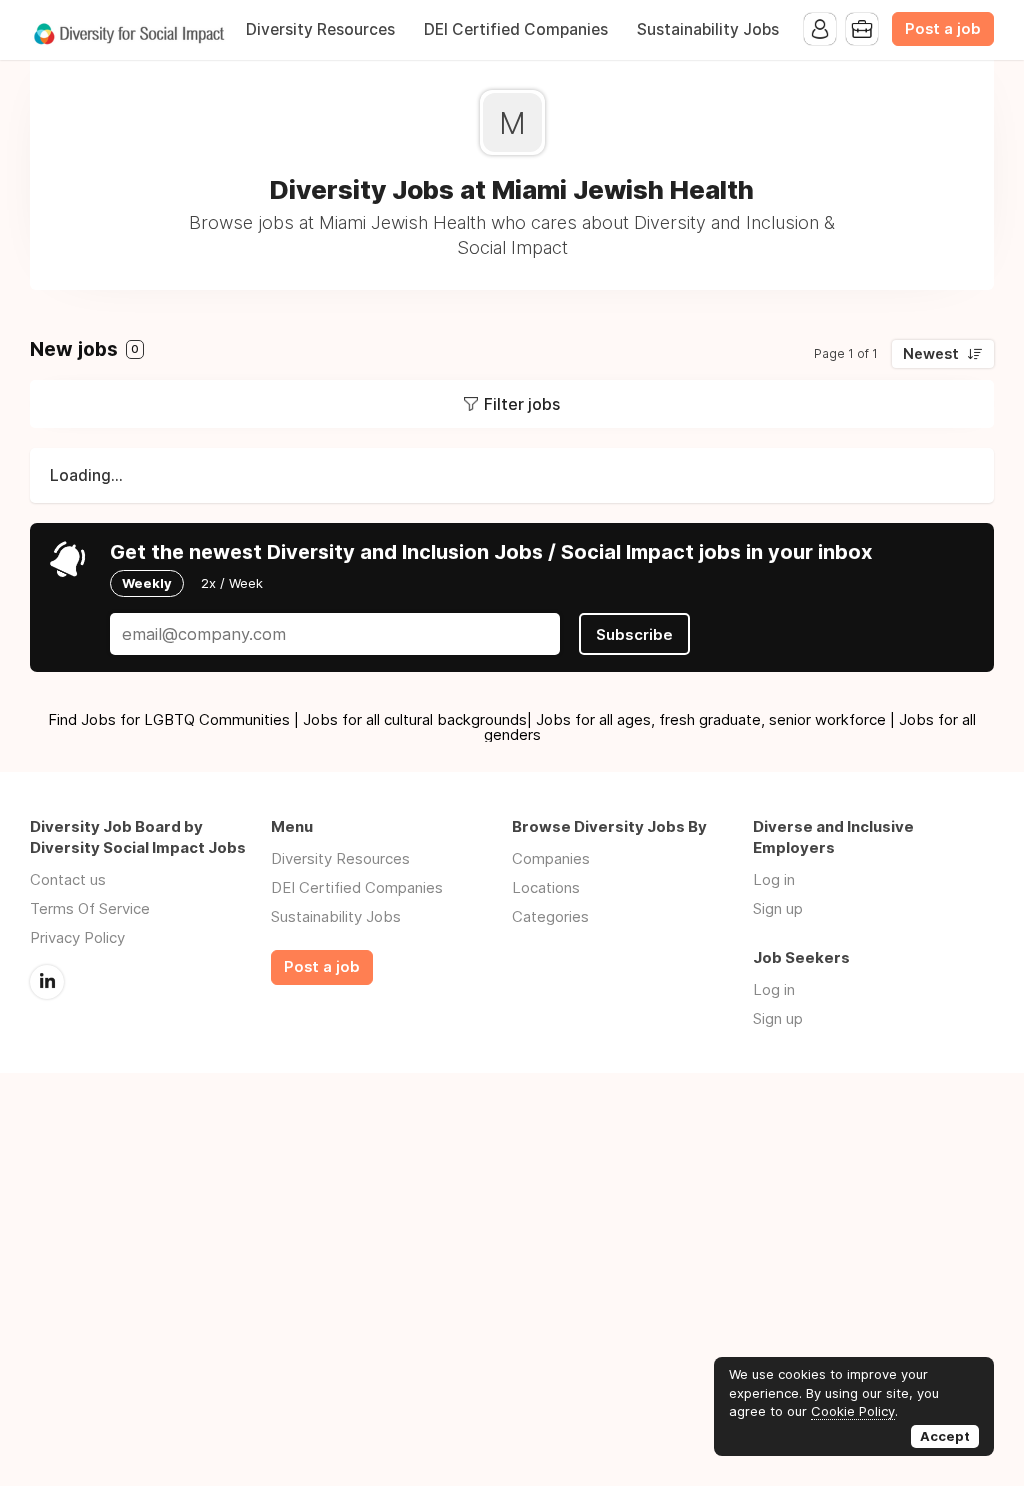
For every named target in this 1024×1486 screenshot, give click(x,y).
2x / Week (232, 583)
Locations (546, 887)
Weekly (147, 583)
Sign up (778, 908)
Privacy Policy (77, 937)
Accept (945, 1436)
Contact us (68, 879)
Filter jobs (522, 404)
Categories (550, 916)
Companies (551, 858)
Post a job (943, 29)
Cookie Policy (853, 1411)
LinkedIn (47, 982)
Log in (774, 879)
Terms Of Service (90, 908)
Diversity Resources (320, 29)
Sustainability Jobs (708, 29)
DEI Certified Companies (516, 29)
